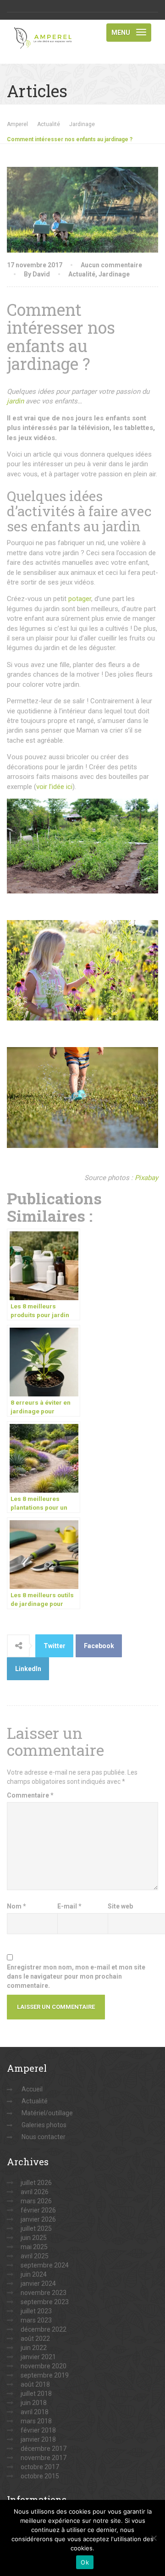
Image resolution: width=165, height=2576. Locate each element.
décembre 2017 (44, 2449)
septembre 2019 (45, 2375)
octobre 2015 (40, 2476)
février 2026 (38, 2210)
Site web (120, 1906)
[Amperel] (45, 31)
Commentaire (30, 1795)
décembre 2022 (44, 2329)
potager (80, 599)
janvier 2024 (38, 2284)
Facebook (99, 1646)
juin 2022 (34, 2348)
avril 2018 (35, 2412)
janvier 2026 (38, 2219)
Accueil (32, 2089)
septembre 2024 (45, 2265)
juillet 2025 (36, 2228)
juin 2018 (34, 2403)
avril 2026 (35, 2192)
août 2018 (35, 2384)
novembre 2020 (44, 2366)
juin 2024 (34, 2274)
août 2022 (35, 2339)
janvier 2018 (38, 2439)
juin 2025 (34, 2238)
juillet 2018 (36, 2394)
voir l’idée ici (54, 787)
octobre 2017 (40, 2467)
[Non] (154, 2538)
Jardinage (114, 274)
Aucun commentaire (111, 265)
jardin (15, 401)
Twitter (55, 1646)
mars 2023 (36, 2320)
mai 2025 (34, 2247)
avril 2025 (35, 2256)
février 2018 (38, 2430)
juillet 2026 (36, 2183)
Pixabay (146, 1178)
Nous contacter (44, 2137)
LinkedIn (28, 1669)
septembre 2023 (45, 2302)
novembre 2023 (44, 2293)
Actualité (82, 274)
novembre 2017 (44, 2458)
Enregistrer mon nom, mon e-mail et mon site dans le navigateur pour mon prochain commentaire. (76, 1976)
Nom (16, 1906)
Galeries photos (44, 2125)
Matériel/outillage (47, 2113)
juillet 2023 (36, 2311)
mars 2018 (36, 2421)
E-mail (69, 1906)
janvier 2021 (38, 2357)
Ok (85, 2562)
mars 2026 (36, 2201)
